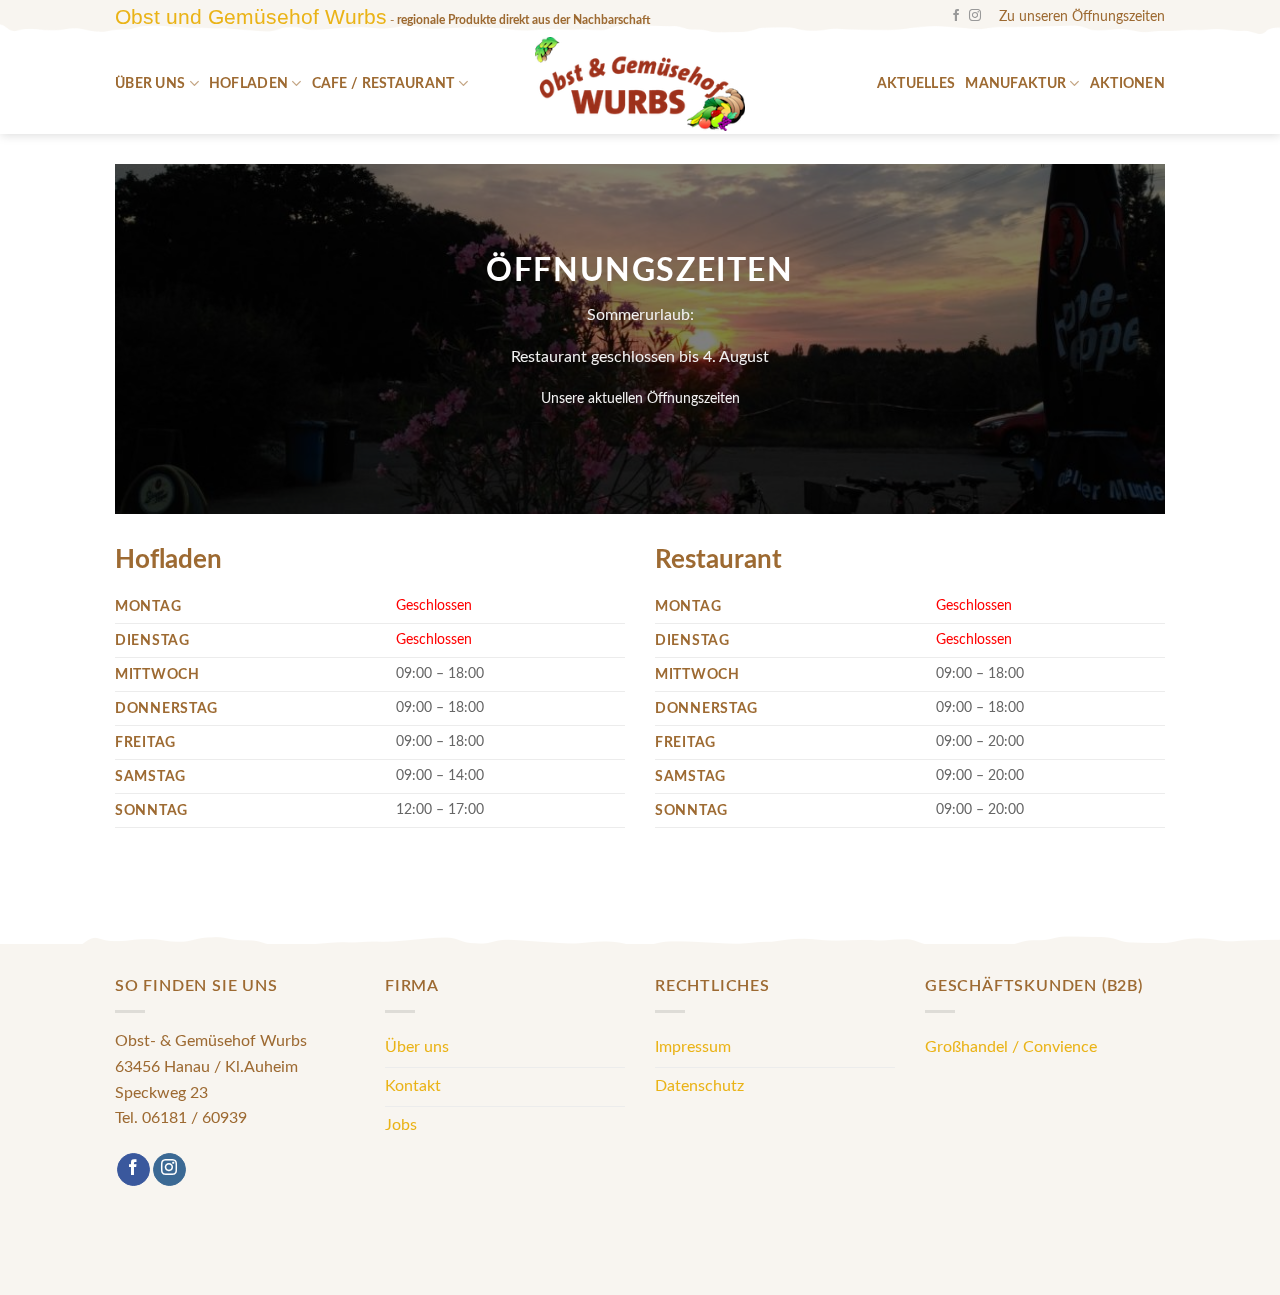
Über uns (150, 83)
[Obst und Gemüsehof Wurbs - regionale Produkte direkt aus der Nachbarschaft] (640, 84)
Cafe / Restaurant (383, 83)
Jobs (401, 1125)
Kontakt (413, 1086)
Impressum (693, 1047)
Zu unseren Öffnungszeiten (1082, 17)
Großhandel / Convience (1011, 1047)
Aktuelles (916, 83)
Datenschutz (699, 1086)
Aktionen (1127, 83)
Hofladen (248, 83)
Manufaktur (1015, 83)
